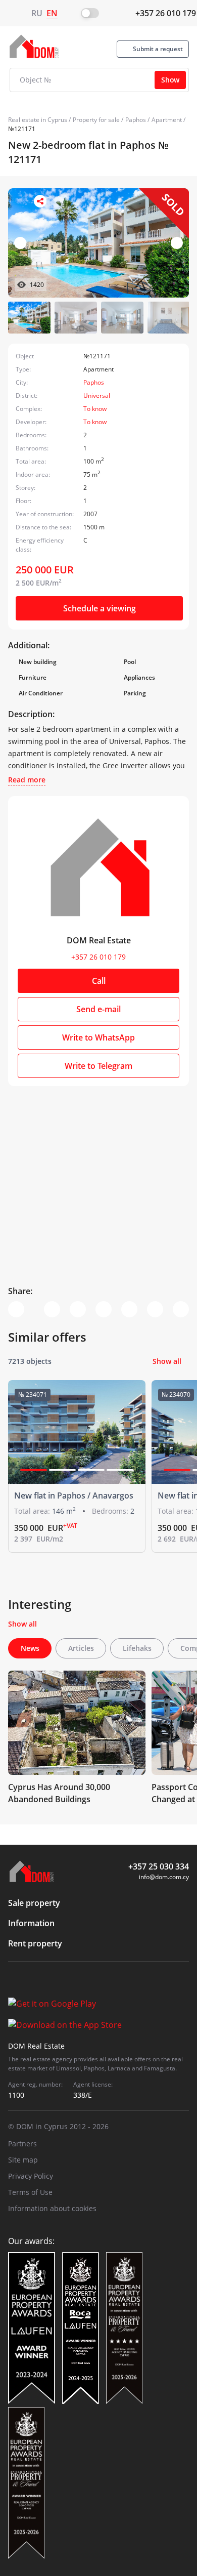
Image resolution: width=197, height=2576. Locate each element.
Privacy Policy (31, 2176)
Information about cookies (52, 2208)
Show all (167, 1361)
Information (31, 1923)
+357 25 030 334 (159, 1866)
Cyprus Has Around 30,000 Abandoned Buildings (59, 1793)
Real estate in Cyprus (38, 120)
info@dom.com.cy (164, 1877)
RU (37, 13)
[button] (177, 243)
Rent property (35, 1943)
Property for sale (96, 120)
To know (95, 409)
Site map (23, 2160)
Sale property (34, 1903)
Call (99, 981)
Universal (97, 396)
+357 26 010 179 (166, 13)
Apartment (167, 120)
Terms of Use (30, 2192)
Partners (22, 2144)
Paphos (136, 120)
